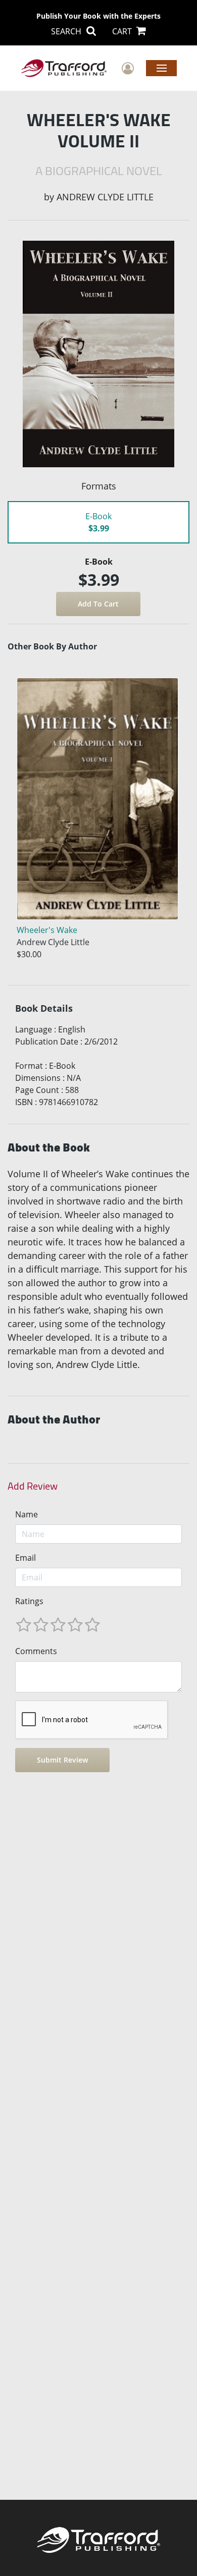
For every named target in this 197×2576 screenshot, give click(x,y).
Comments (36, 1651)
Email (26, 1558)
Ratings (29, 1601)
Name (27, 1514)
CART (123, 31)
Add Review (33, 1486)
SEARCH (67, 31)
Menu (161, 68)
